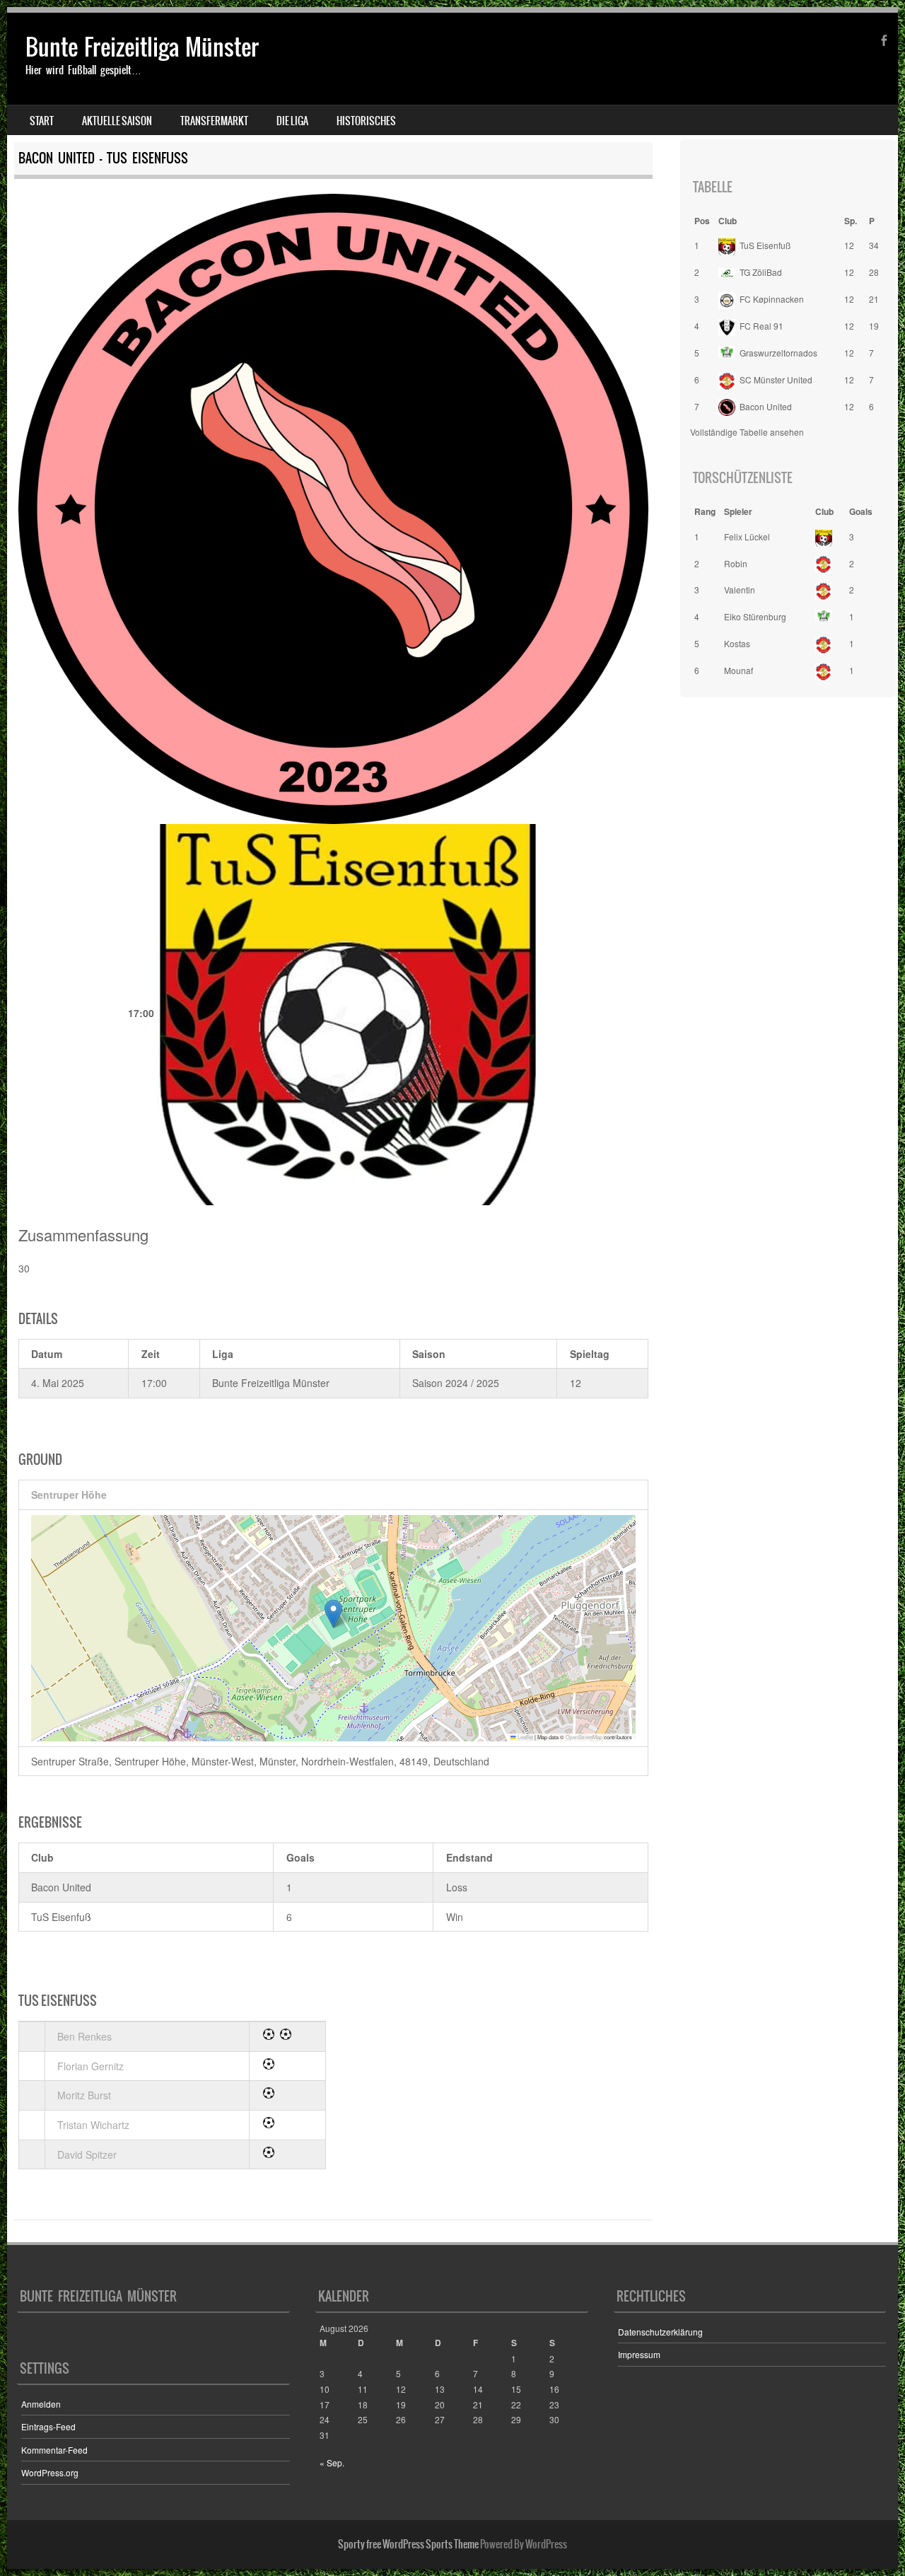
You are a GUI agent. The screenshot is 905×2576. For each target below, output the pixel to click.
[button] (333, 1614)
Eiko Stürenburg (755, 616)
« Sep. (332, 2462)
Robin (736, 563)
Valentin (740, 590)
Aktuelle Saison (117, 121)
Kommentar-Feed (54, 2450)
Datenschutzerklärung (660, 2332)
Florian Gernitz (90, 2066)
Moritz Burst (84, 2095)
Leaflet (525, 1737)
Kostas (737, 643)
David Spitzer (87, 2154)
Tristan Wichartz (93, 2125)
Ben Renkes (84, 2036)
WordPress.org (50, 2472)
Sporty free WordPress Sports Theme (408, 2544)
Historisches (366, 121)
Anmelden (41, 2404)
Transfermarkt (214, 121)
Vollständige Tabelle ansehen (747, 432)
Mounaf (738, 670)
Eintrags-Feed (48, 2426)
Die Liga (292, 121)
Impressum (639, 2354)
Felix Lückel (747, 536)
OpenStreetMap (584, 1737)
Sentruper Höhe (69, 1495)
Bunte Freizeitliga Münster (142, 47)
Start (42, 121)
